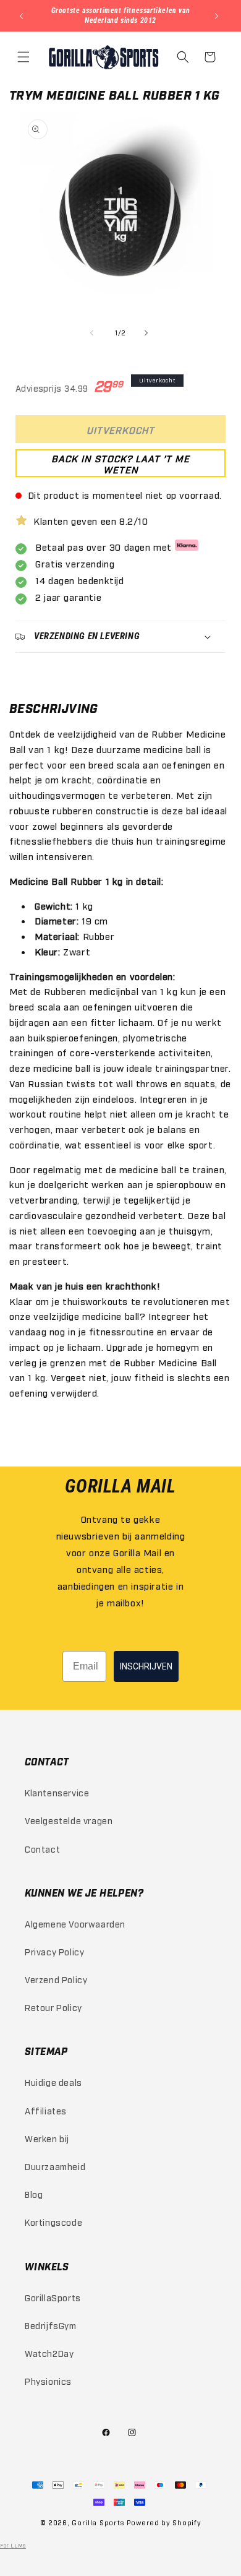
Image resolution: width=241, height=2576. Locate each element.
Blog (34, 2194)
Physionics (48, 2381)
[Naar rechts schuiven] (148, 333)
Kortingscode (53, 2222)
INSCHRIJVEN (146, 1666)
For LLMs (13, 2545)
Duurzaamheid (55, 2166)
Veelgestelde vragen (69, 1820)
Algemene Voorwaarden (75, 1923)
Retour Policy (53, 2007)
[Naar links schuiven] (93, 333)
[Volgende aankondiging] (218, 16)
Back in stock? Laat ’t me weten (120, 463)
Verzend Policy (56, 1979)
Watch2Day (49, 2353)
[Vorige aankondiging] (23, 16)
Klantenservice (57, 1792)
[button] (25, 57)
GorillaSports (53, 2297)
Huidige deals (53, 2082)
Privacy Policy (54, 1951)
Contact (42, 1849)
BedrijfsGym (51, 2325)
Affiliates (46, 2110)
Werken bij (47, 2138)
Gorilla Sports (98, 2522)
